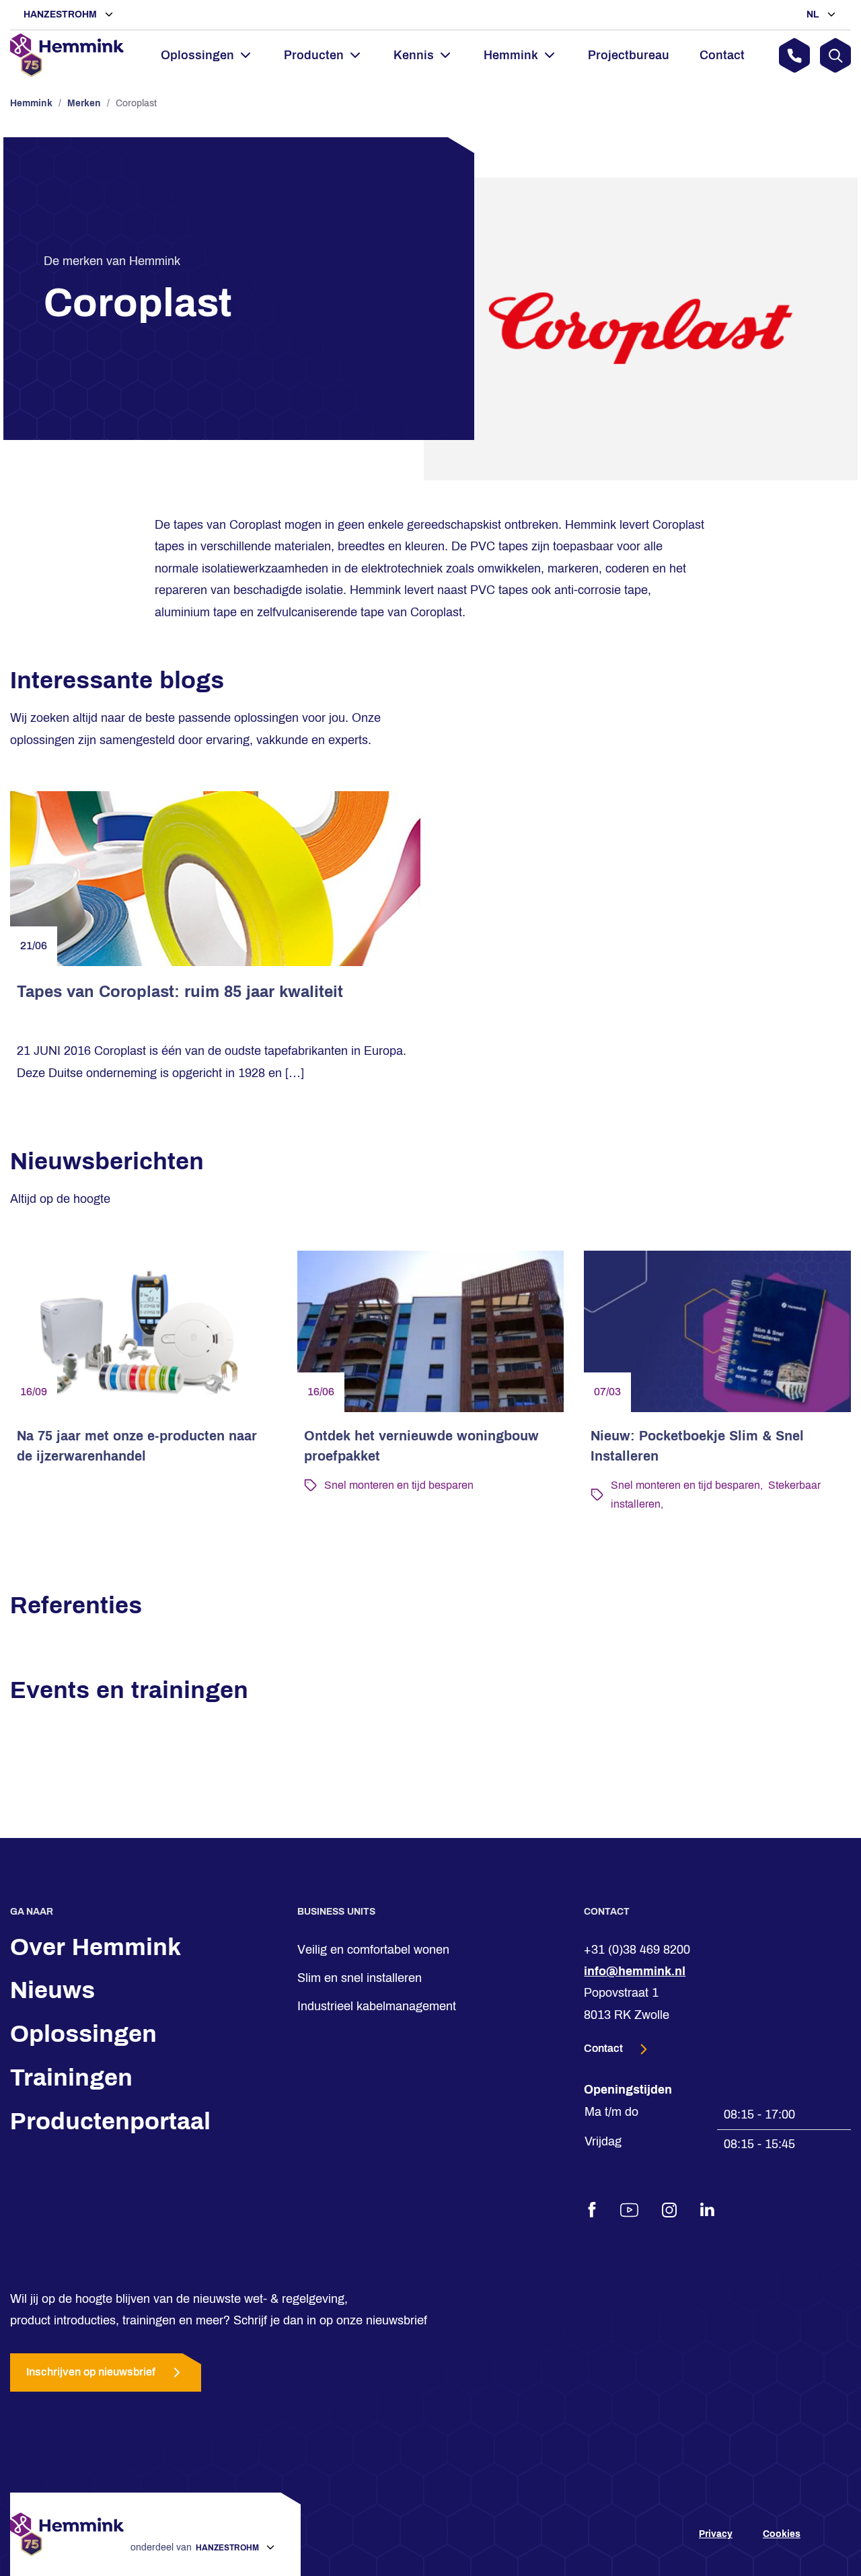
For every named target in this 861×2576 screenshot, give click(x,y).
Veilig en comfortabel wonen (373, 1950)
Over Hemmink (96, 1947)
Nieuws (52, 1990)
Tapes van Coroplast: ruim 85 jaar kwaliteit (180, 992)
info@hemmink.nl (635, 1971)
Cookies (782, 2535)
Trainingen (71, 2077)
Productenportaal (110, 2121)
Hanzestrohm (62, 14)
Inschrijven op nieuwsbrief (91, 2372)
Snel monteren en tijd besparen (399, 1485)
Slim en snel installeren (360, 1978)
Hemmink (31, 103)
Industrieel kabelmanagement (377, 2006)
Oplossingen (83, 2034)
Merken (84, 103)
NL (814, 14)
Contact (722, 55)
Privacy (716, 2535)
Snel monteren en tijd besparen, (687, 1485)
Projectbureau (629, 55)
